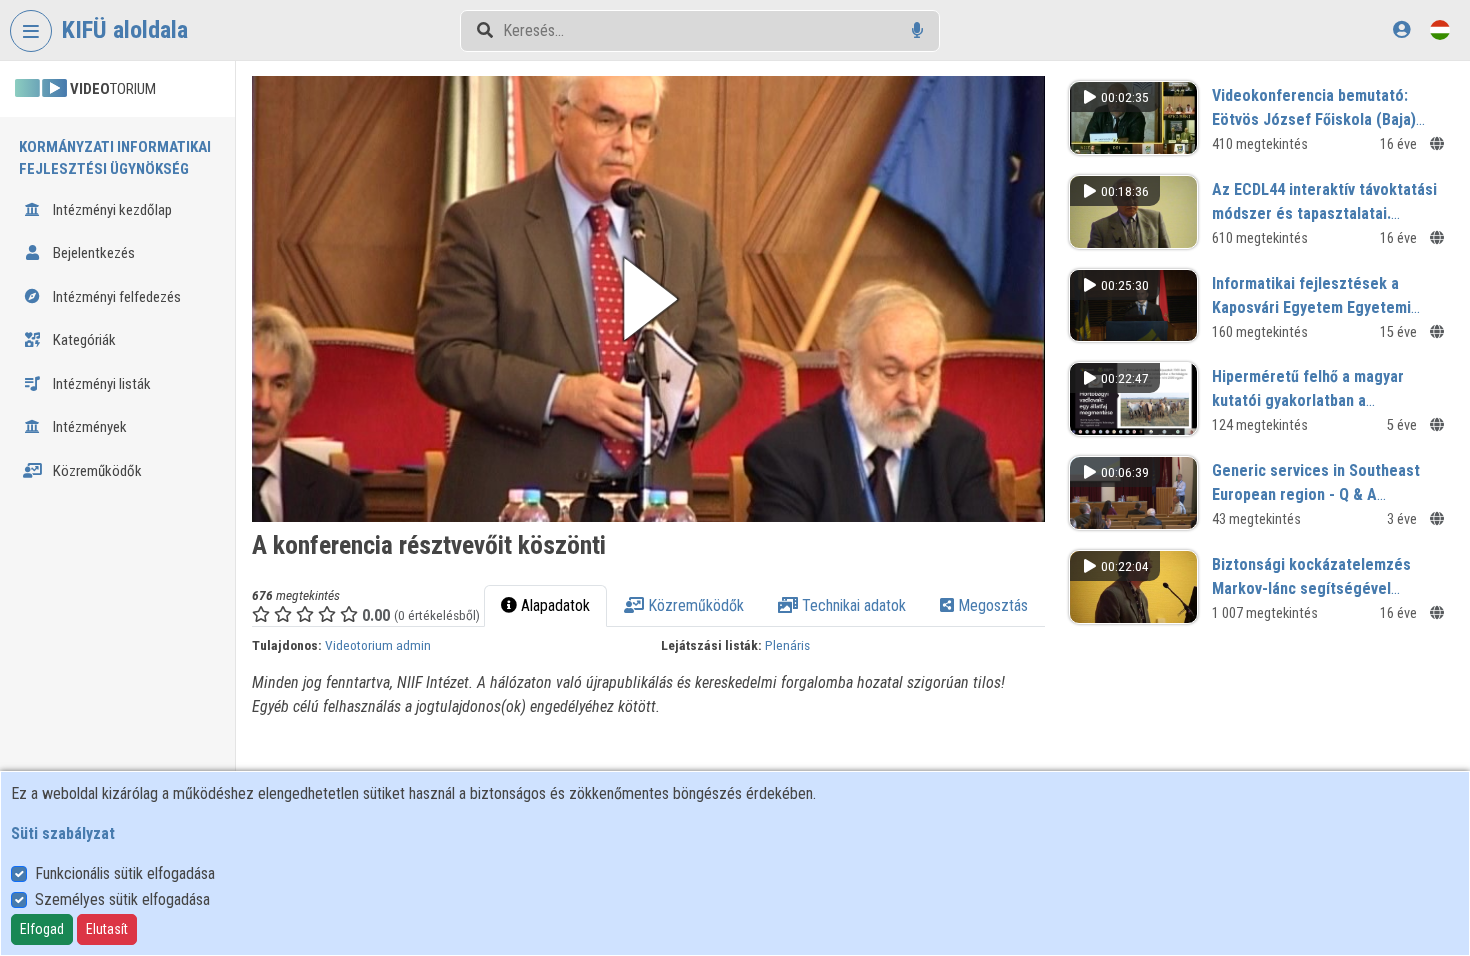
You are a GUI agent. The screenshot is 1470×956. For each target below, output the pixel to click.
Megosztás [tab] (991, 605)
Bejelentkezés (92, 253)
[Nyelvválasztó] (1440, 29)
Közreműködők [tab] (694, 605)
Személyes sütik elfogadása (122, 899)
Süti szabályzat (63, 833)
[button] (648, 299)
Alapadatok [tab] (553, 605)
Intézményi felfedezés (115, 297)
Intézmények (88, 427)
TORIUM (113, 89)
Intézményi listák (100, 384)
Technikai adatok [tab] (852, 605)
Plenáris (787, 645)
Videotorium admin (378, 645)
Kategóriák (83, 340)
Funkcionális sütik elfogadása (125, 873)
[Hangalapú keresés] (917, 30)
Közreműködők (96, 471)
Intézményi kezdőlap (111, 210)
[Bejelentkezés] (1401, 29)
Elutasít (107, 929)
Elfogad (42, 929)
